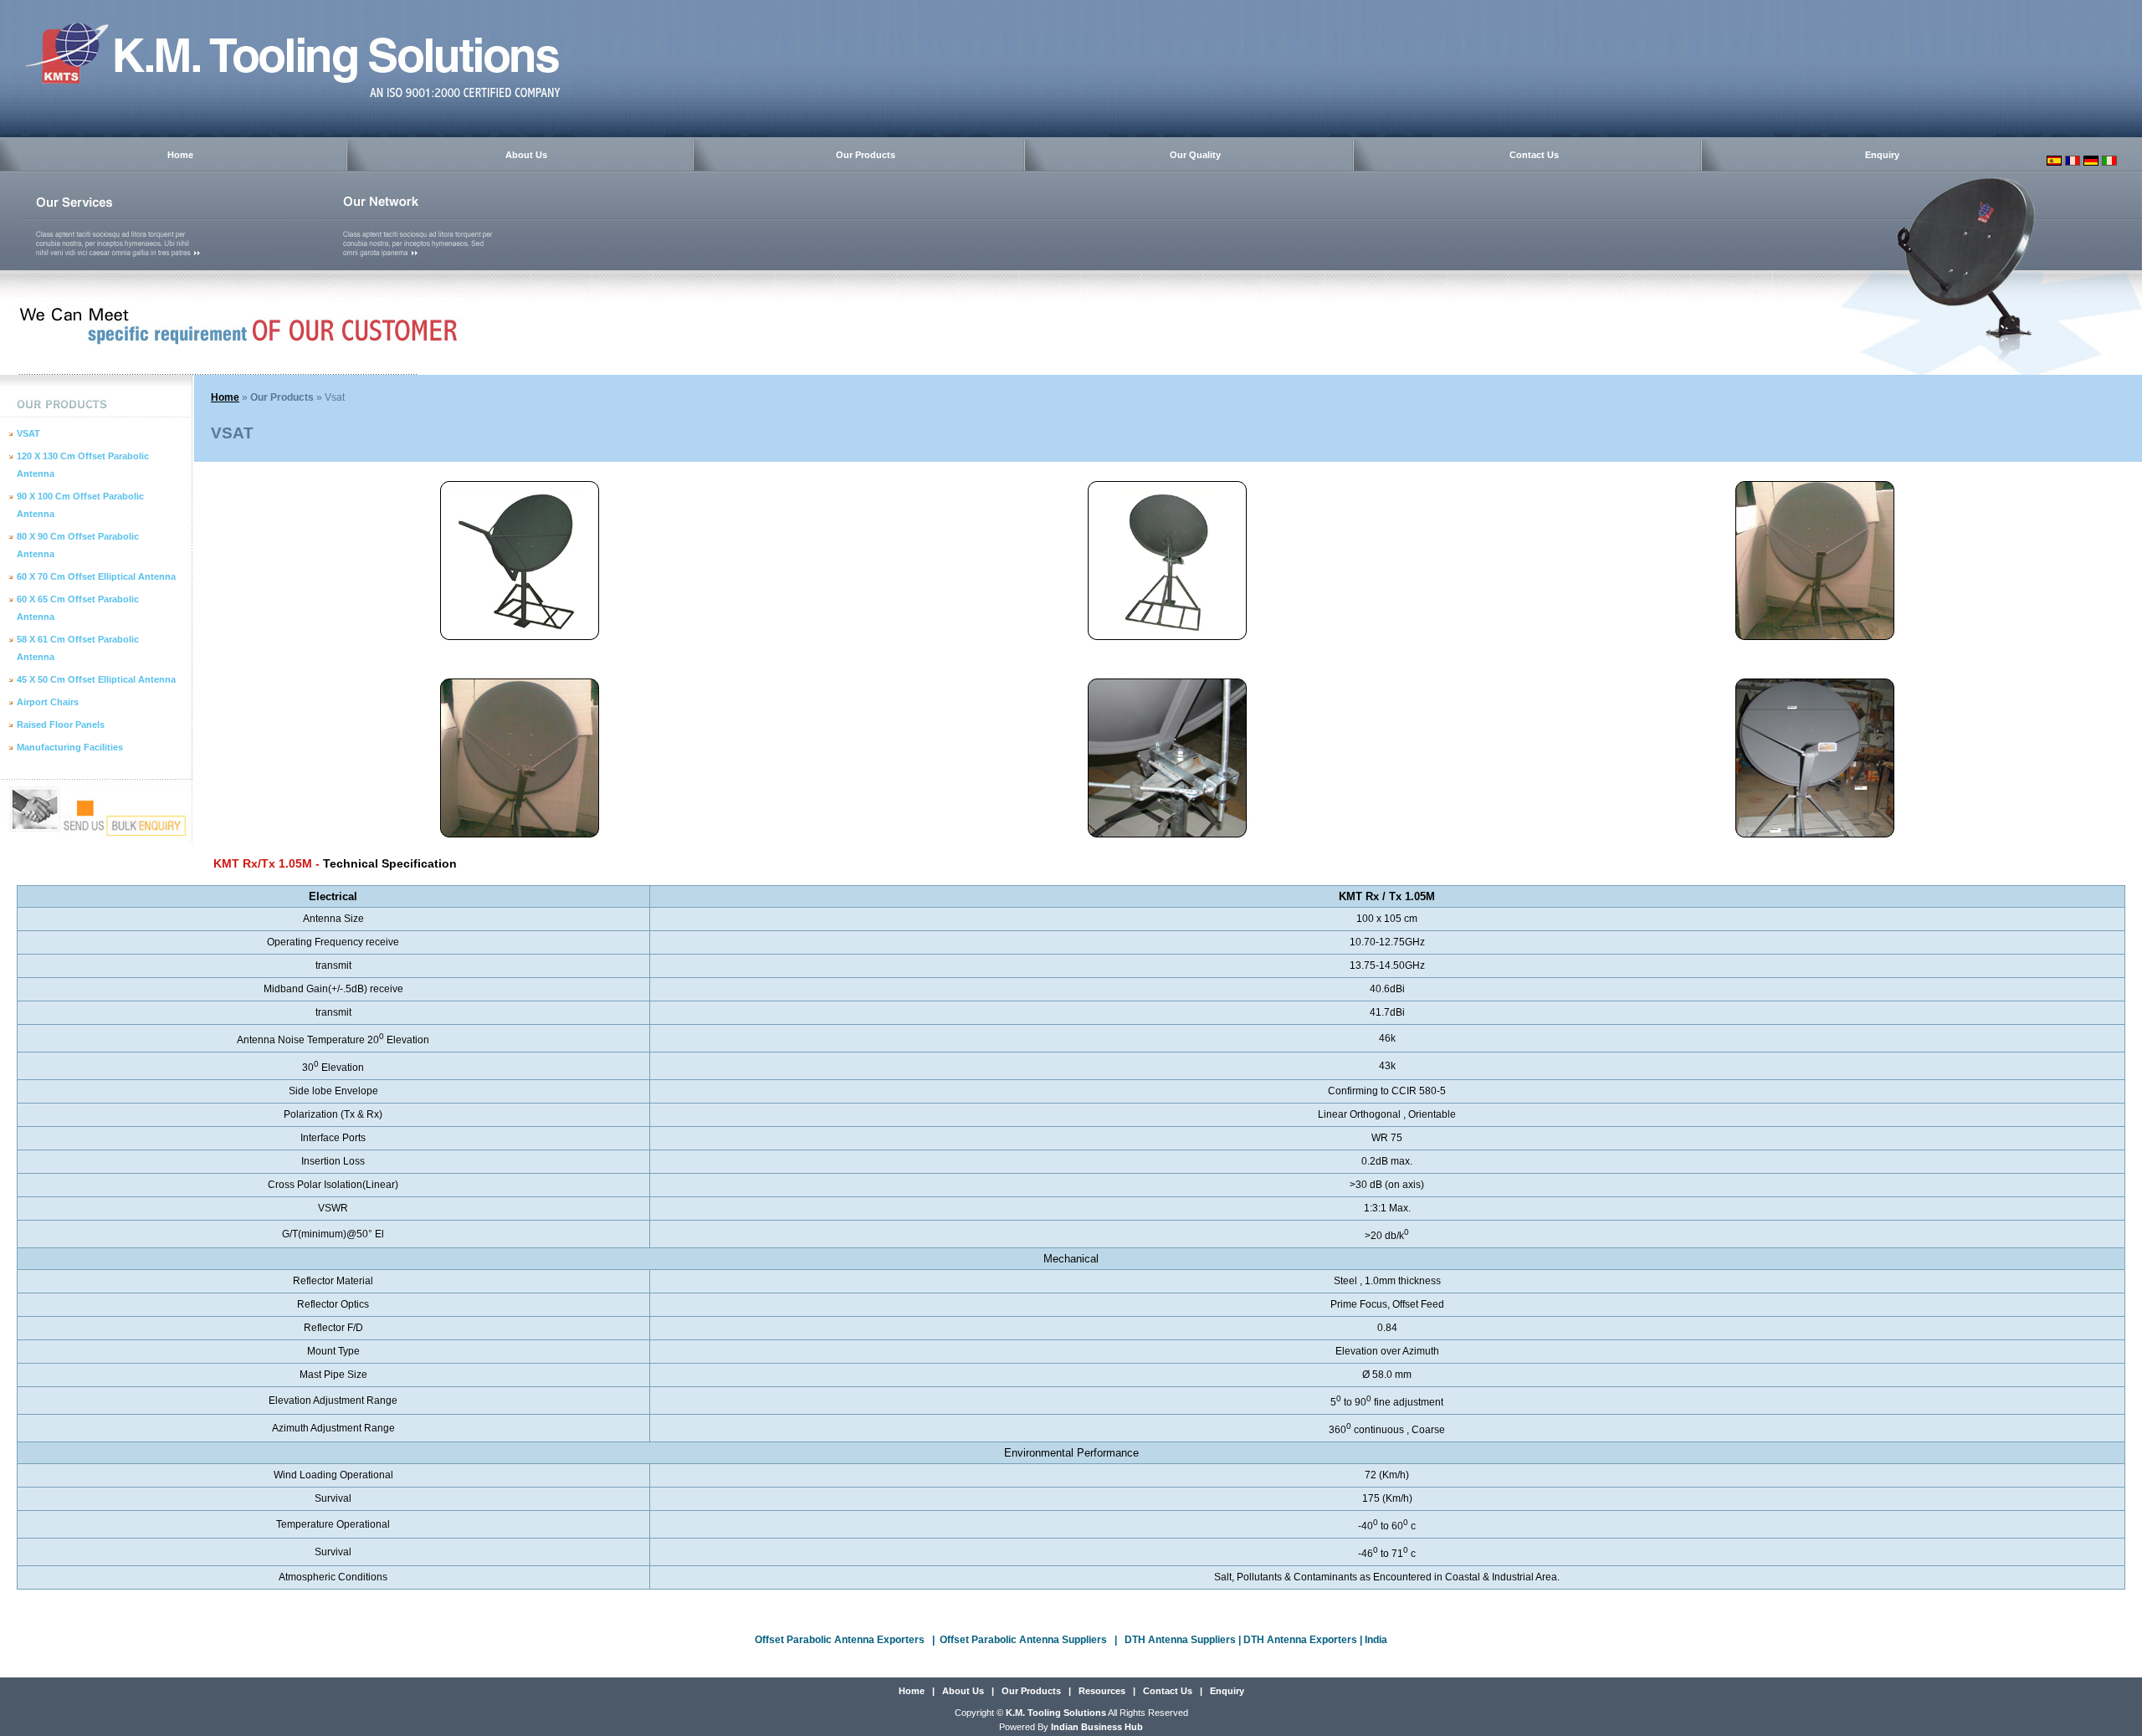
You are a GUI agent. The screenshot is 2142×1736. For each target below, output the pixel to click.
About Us (526, 155)
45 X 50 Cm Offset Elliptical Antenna (96, 679)
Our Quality (1195, 155)
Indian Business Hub (1097, 1727)
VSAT (28, 433)
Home (180, 155)
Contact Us (1534, 155)
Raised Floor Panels (61, 725)
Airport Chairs (48, 702)
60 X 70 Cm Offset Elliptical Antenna (96, 576)
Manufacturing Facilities (70, 747)
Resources (1102, 1691)
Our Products (866, 155)
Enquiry (1882, 155)
